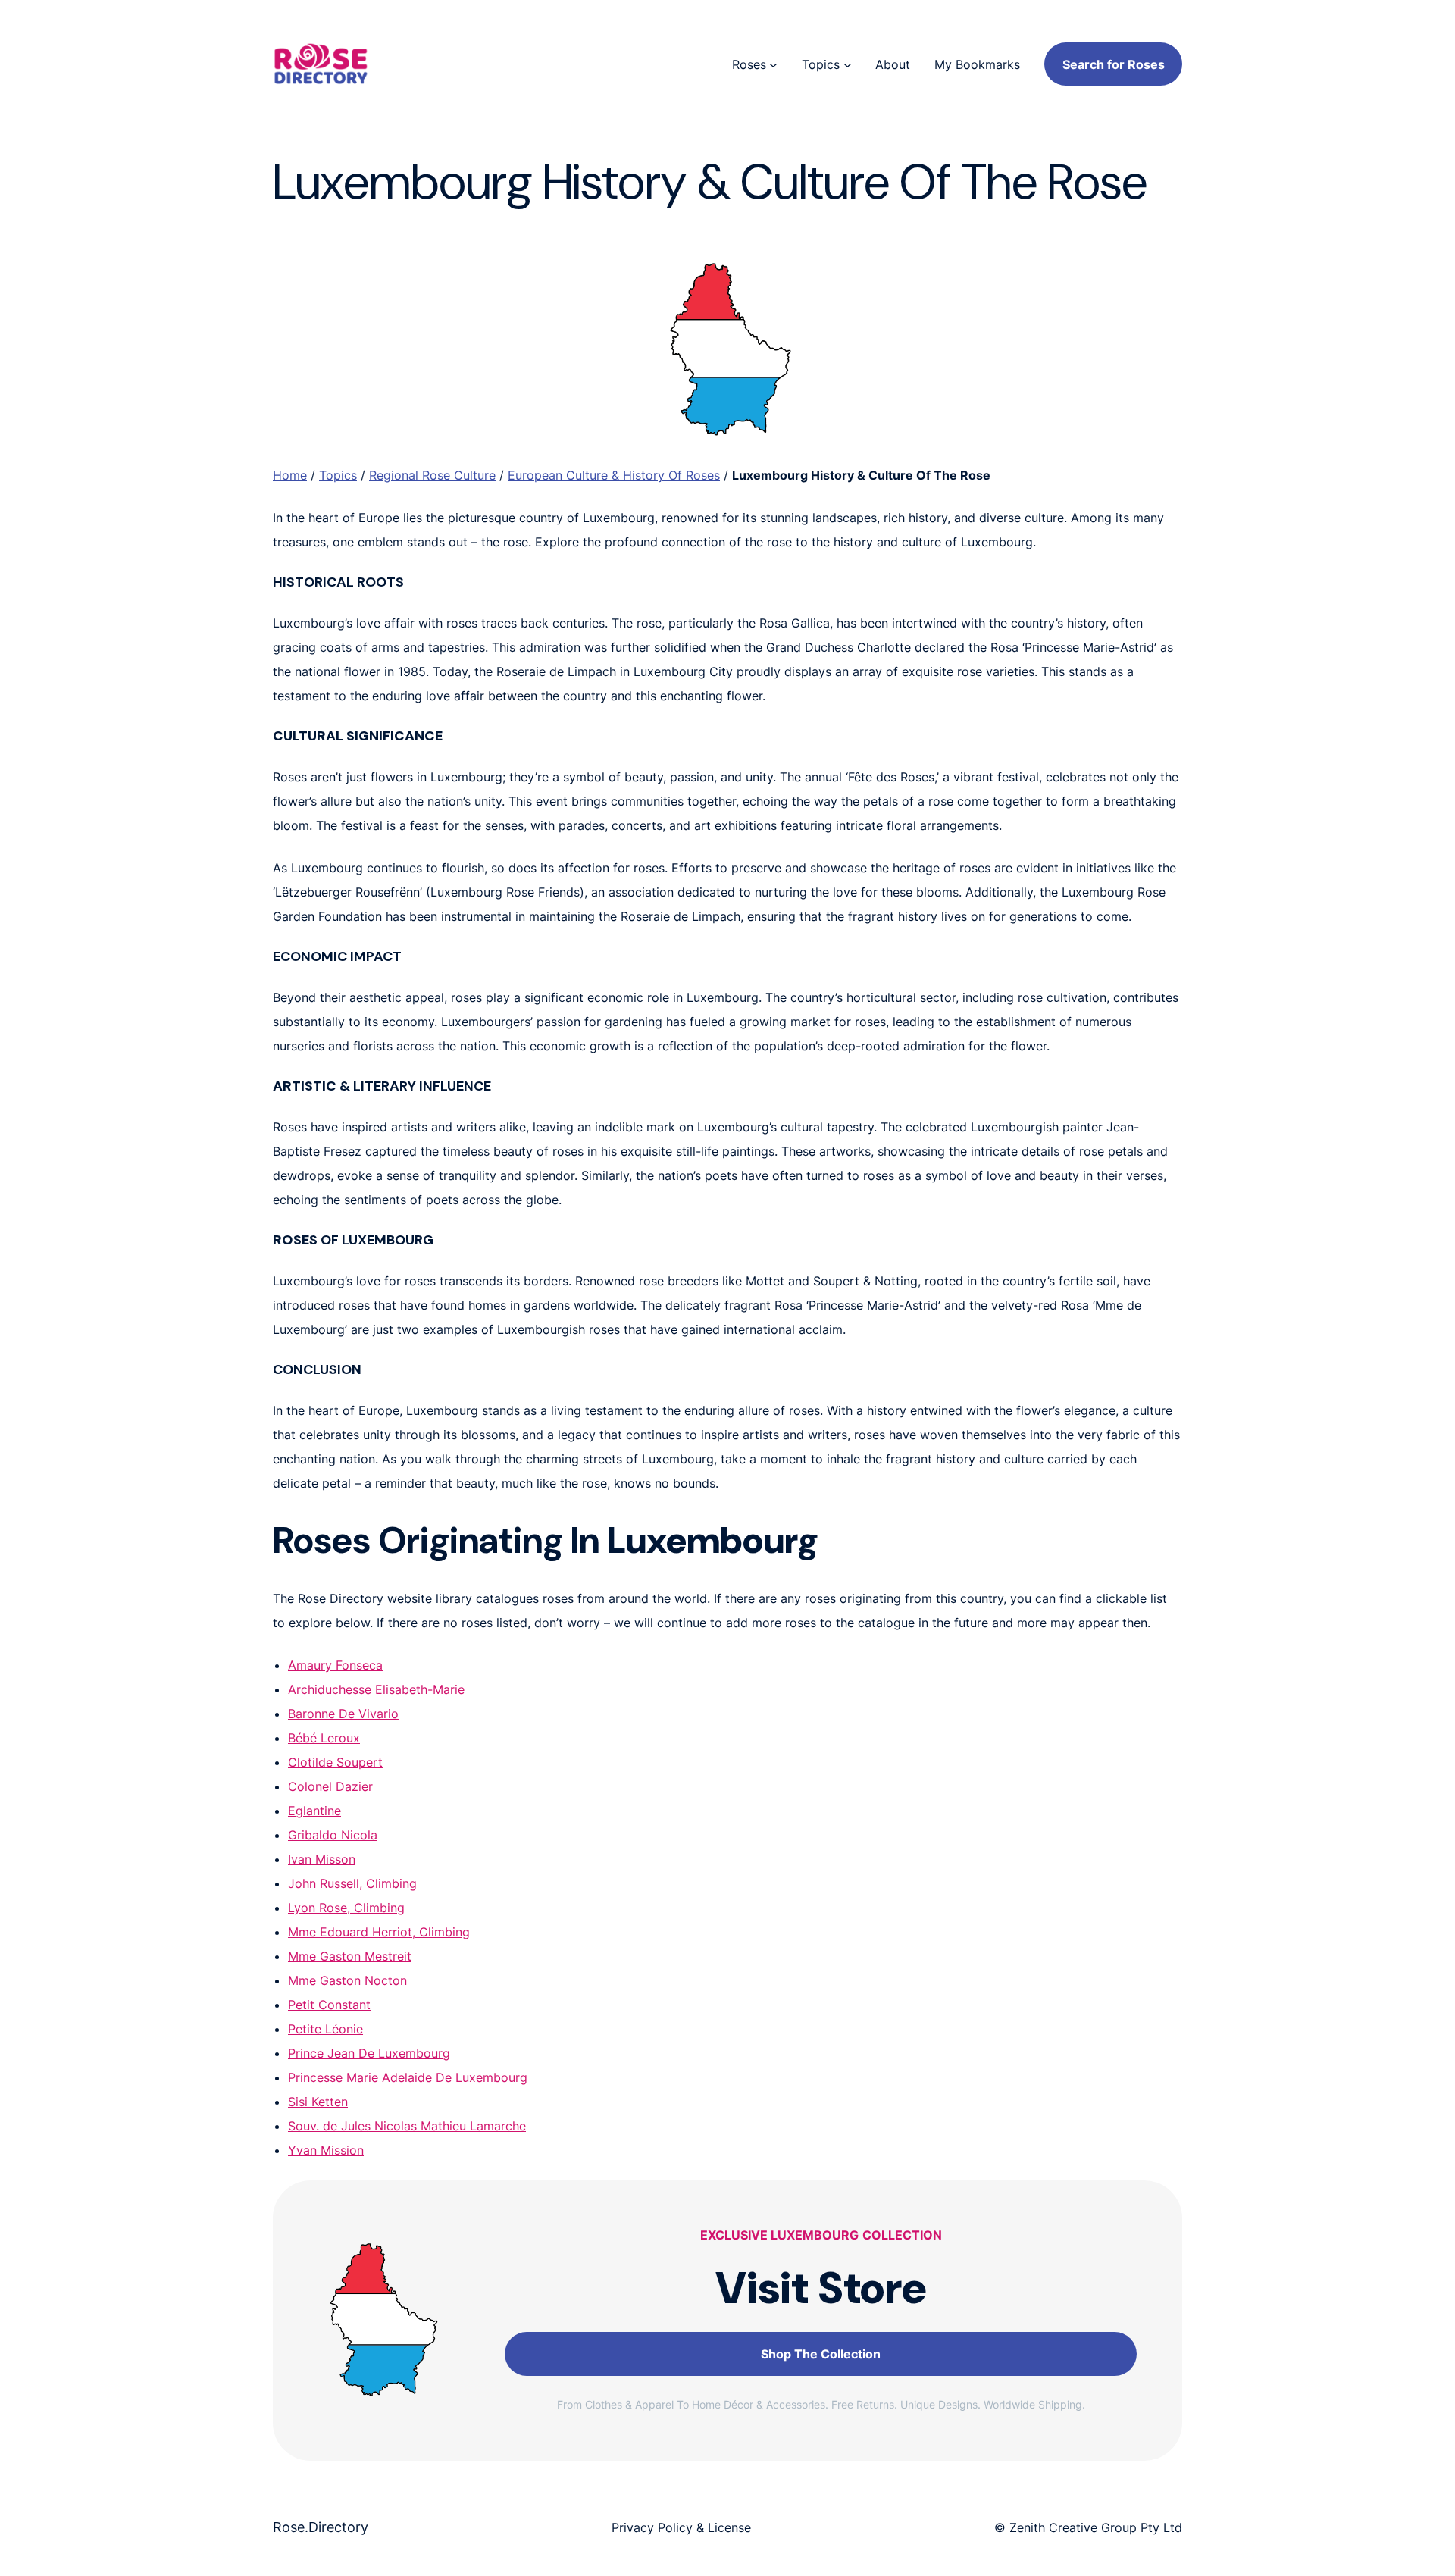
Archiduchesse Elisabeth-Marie (376, 1689)
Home (290, 475)
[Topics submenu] (848, 64)
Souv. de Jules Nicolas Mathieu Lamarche (407, 2126)
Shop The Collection (821, 2354)
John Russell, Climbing (352, 1883)
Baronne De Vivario (343, 1714)
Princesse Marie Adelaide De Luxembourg (408, 2077)
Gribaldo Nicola (333, 1835)
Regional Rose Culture (432, 475)
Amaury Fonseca (335, 1665)
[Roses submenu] (773, 64)
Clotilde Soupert (335, 1762)
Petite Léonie (325, 2029)
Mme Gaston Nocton (347, 1980)
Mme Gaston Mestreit (350, 1956)
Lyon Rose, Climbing (346, 1908)
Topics (338, 475)
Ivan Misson (322, 1859)
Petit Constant (329, 2005)
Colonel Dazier (330, 1786)
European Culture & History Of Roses (614, 475)
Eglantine (314, 1811)
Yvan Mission (326, 2150)
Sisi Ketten (318, 2102)
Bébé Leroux (324, 1738)
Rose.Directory (321, 2527)
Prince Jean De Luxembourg (369, 2053)
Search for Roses (1114, 64)
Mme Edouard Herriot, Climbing (379, 1932)
